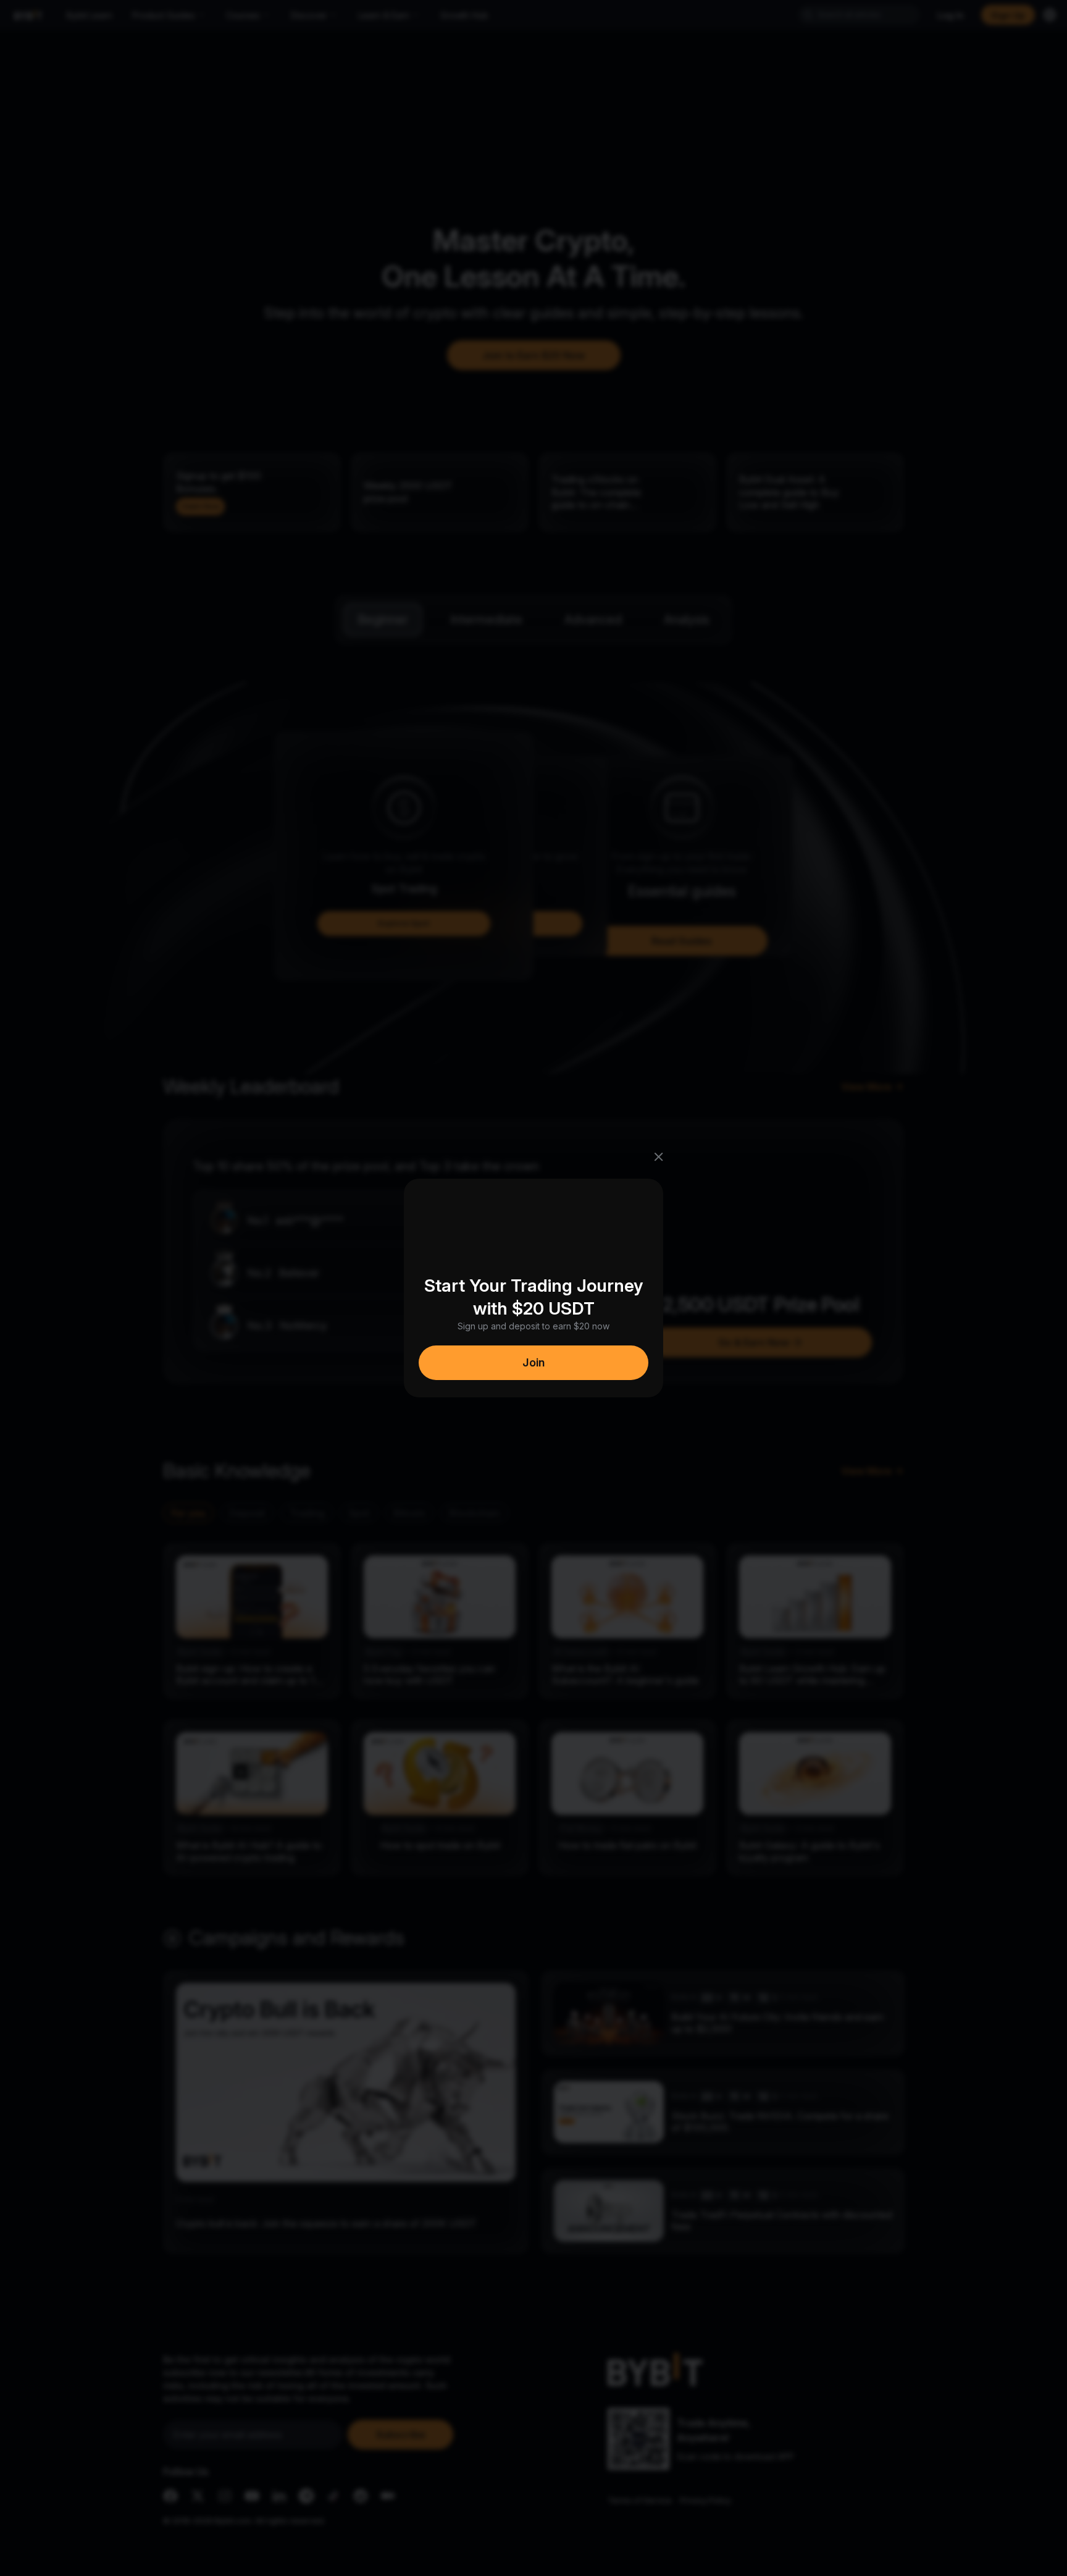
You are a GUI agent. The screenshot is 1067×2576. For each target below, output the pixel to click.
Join (533, 1362)
